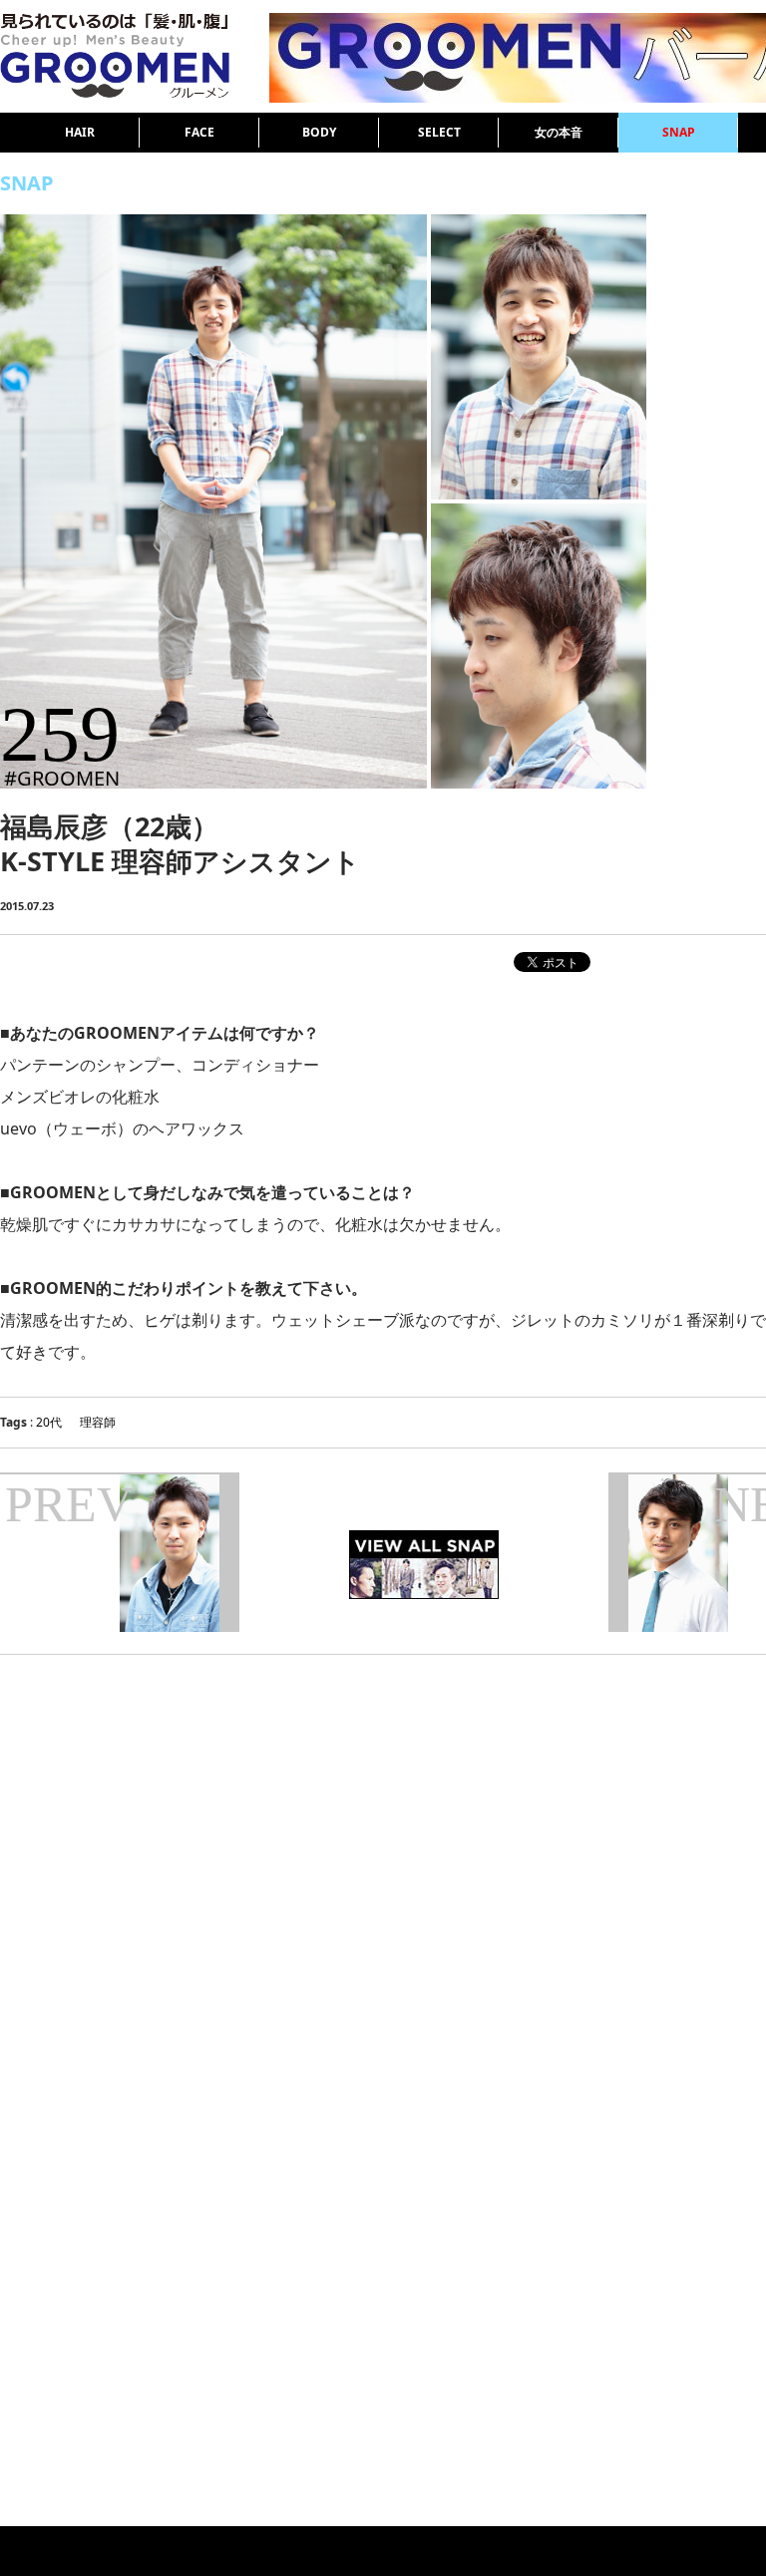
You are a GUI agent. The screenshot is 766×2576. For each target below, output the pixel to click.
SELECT (439, 132)
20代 (49, 1422)
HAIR (80, 132)
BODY (319, 132)
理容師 (98, 1422)
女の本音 (559, 132)
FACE (199, 132)
